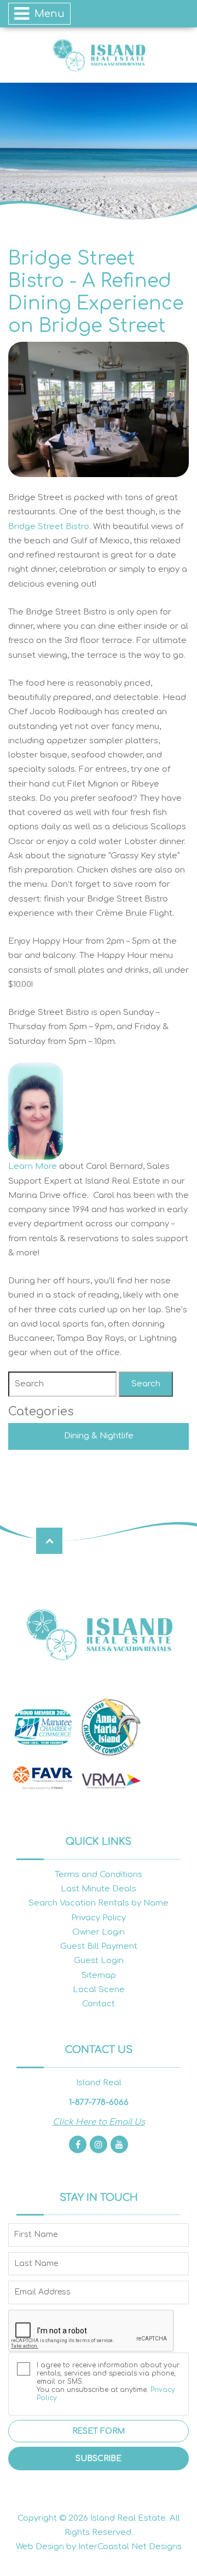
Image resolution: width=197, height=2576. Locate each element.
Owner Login (99, 1932)
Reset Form (99, 2431)
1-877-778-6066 (99, 2102)
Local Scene (99, 1990)
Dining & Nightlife (99, 1436)
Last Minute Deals (99, 1889)
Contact (99, 2004)
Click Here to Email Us (99, 2122)
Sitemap (99, 1975)
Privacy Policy (99, 1918)
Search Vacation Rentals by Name (99, 1903)
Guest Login (99, 1961)
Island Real (99, 55)
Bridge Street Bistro (49, 527)
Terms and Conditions (99, 1875)
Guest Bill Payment (99, 1946)
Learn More (33, 1166)
